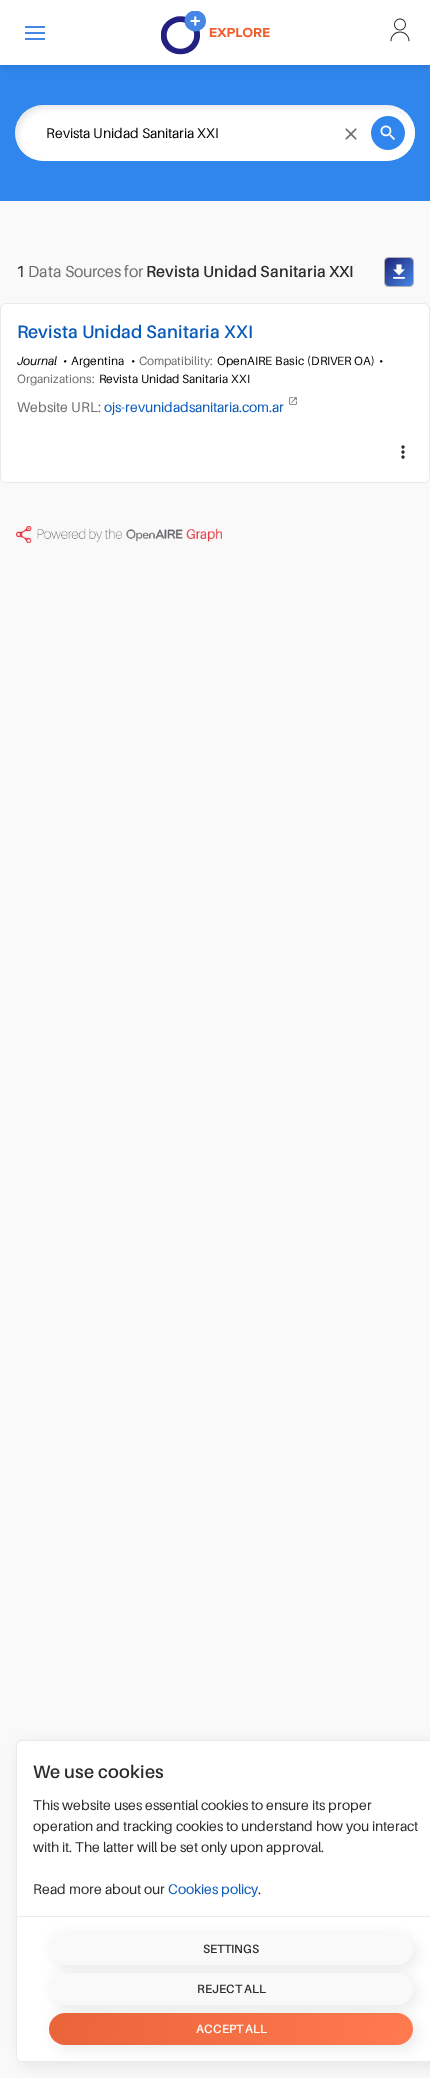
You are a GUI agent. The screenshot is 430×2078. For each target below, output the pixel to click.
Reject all (231, 1989)
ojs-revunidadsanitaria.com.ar (195, 407)
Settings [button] (231, 1949)
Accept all (231, 2029)
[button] (35, 32)
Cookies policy (213, 1889)
